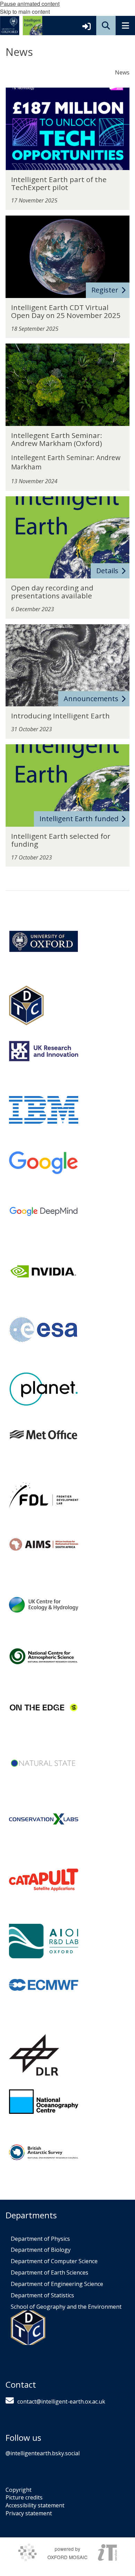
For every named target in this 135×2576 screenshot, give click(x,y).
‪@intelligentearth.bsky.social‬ (43, 2453)
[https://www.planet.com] (44, 1389)
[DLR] (34, 2055)
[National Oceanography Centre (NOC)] (44, 2102)
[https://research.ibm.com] (44, 1110)
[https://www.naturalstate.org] (44, 1763)
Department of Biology (41, 2250)
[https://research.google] (44, 1163)
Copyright (19, 2490)
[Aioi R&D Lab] (44, 1941)
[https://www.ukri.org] (44, 1051)
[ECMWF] (44, 1985)
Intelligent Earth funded (79, 819)
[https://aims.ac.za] (44, 1544)
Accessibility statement (35, 2505)
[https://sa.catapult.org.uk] (44, 1880)
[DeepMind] (44, 1211)
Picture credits (24, 2497)
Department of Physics (40, 2239)
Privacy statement (29, 2513)
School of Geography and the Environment (66, 2307)
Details (107, 571)
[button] (106, 26)
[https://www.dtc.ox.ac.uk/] (26, 1006)
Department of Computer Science (54, 2261)
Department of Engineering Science (57, 2284)
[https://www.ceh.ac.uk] (44, 1605)
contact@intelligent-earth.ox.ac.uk (61, 2401)
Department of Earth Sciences (49, 2272)
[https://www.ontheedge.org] (44, 1708)
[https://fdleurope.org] (44, 1495)
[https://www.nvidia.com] (44, 1271)
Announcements (91, 699)
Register (105, 290)
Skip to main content (25, 12)
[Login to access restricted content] (87, 26)
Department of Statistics (42, 2295)
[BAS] (44, 2152)
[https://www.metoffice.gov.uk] (44, 1434)
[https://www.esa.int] (44, 1330)
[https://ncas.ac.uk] (44, 1656)
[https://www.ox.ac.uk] (44, 941)
